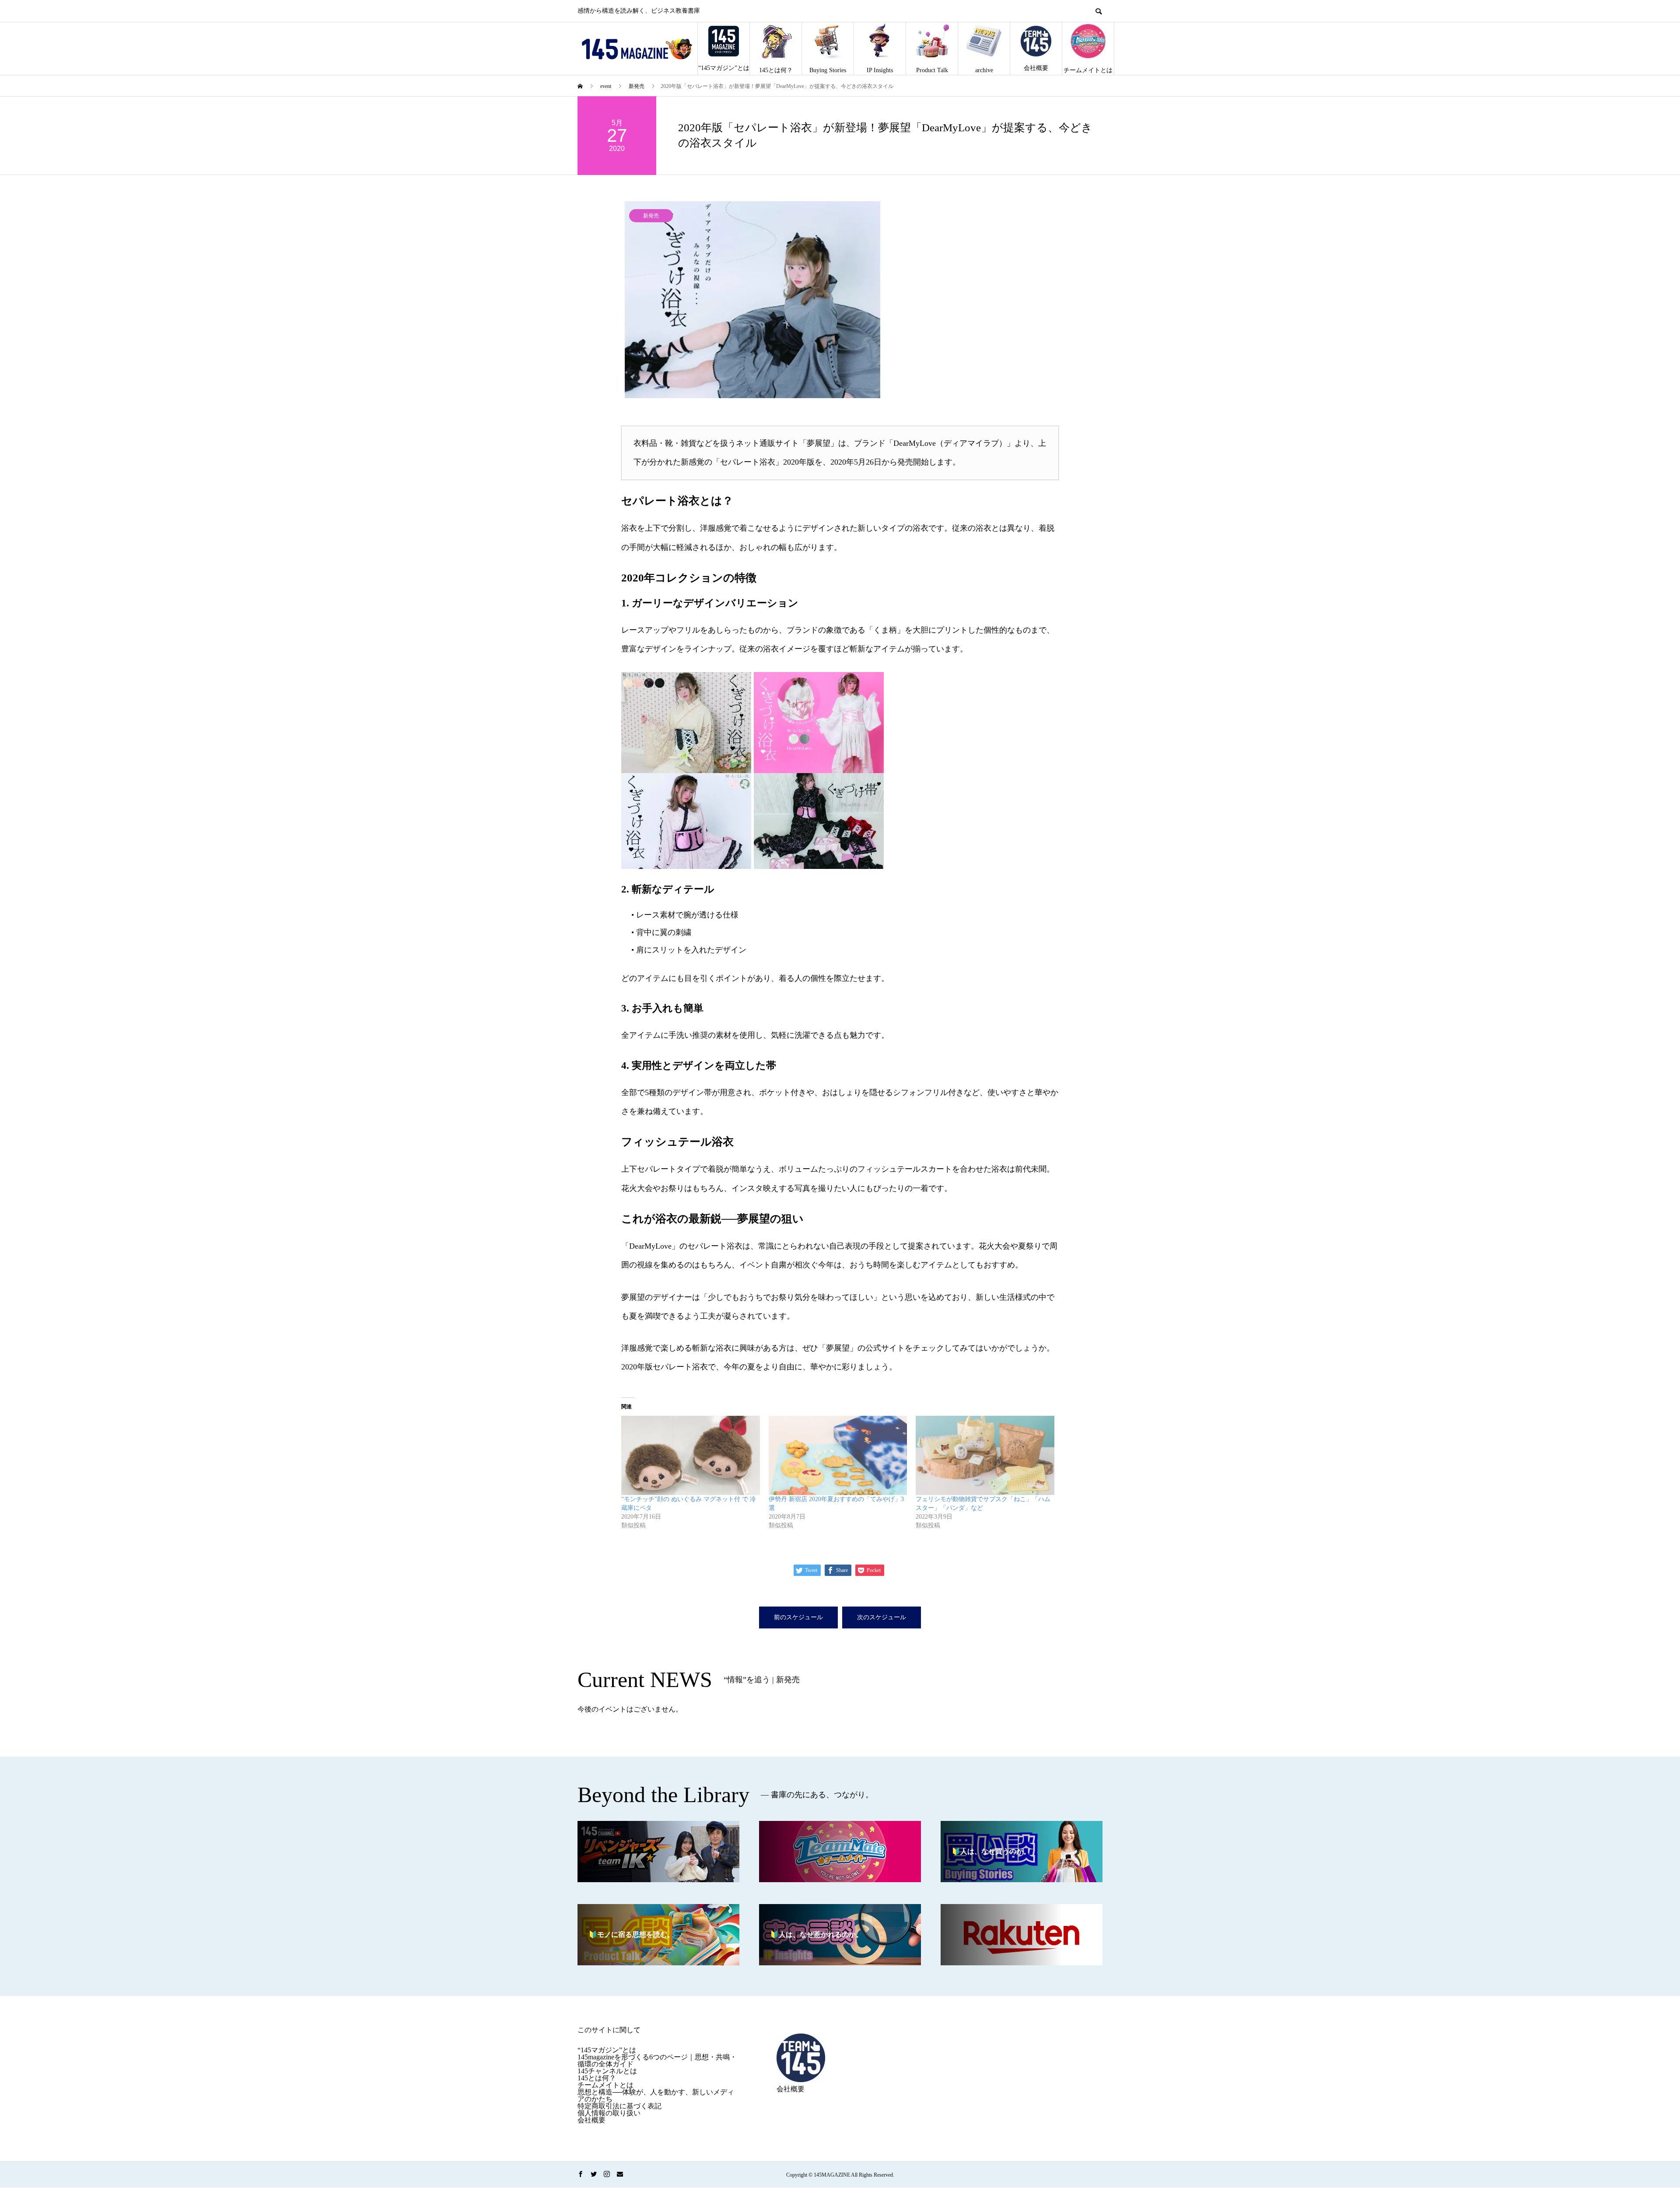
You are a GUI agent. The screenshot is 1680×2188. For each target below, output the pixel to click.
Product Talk (932, 70)
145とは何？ (776, 70)
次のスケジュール (882, 1617)
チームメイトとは (1088, 70)
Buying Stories (828, 70)
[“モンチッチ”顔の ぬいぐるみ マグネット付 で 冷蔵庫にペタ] (691, 1455)
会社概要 (1036, 68)
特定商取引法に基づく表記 (619, 2106)
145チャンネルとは (607, 2071)
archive (984, 70)
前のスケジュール (798, 1617)
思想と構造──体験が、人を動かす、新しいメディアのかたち (656, 2095)
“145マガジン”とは (724, 68)
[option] (840, 300)
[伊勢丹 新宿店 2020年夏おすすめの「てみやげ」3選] (838, 1455)
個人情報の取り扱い (609, 2113)
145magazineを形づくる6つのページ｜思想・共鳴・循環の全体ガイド (657, 2060)
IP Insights (880, 70)
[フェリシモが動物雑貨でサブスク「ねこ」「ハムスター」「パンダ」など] (985, 1455)
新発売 (651, 216)
